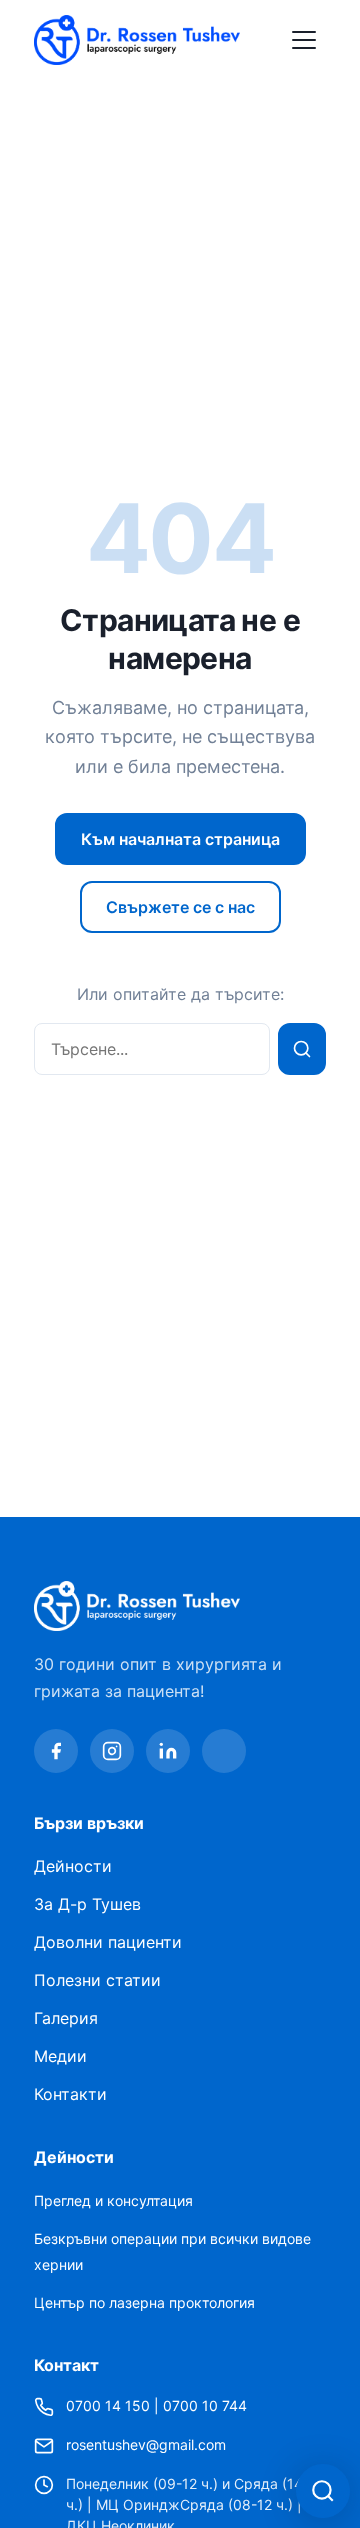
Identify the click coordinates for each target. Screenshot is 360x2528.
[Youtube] (224, 1751)
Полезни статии (97, 1980)
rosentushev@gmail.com (146, 2444)
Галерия (66, 2018)
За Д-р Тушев (87, 1904)
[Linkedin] (168, 1751)
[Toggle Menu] (304, 40)
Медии (60, 2056)
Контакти (70, 2094)
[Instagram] (112, 1751)
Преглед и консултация (113, 2200)
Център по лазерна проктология (144, 2302)
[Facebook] (56, 1751)
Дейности (73, 1866)
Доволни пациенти (108, 1942)
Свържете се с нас (180, 907)
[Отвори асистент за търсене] (323, 2491)
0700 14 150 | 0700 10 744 (156, 2405)
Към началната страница (180, 839)
